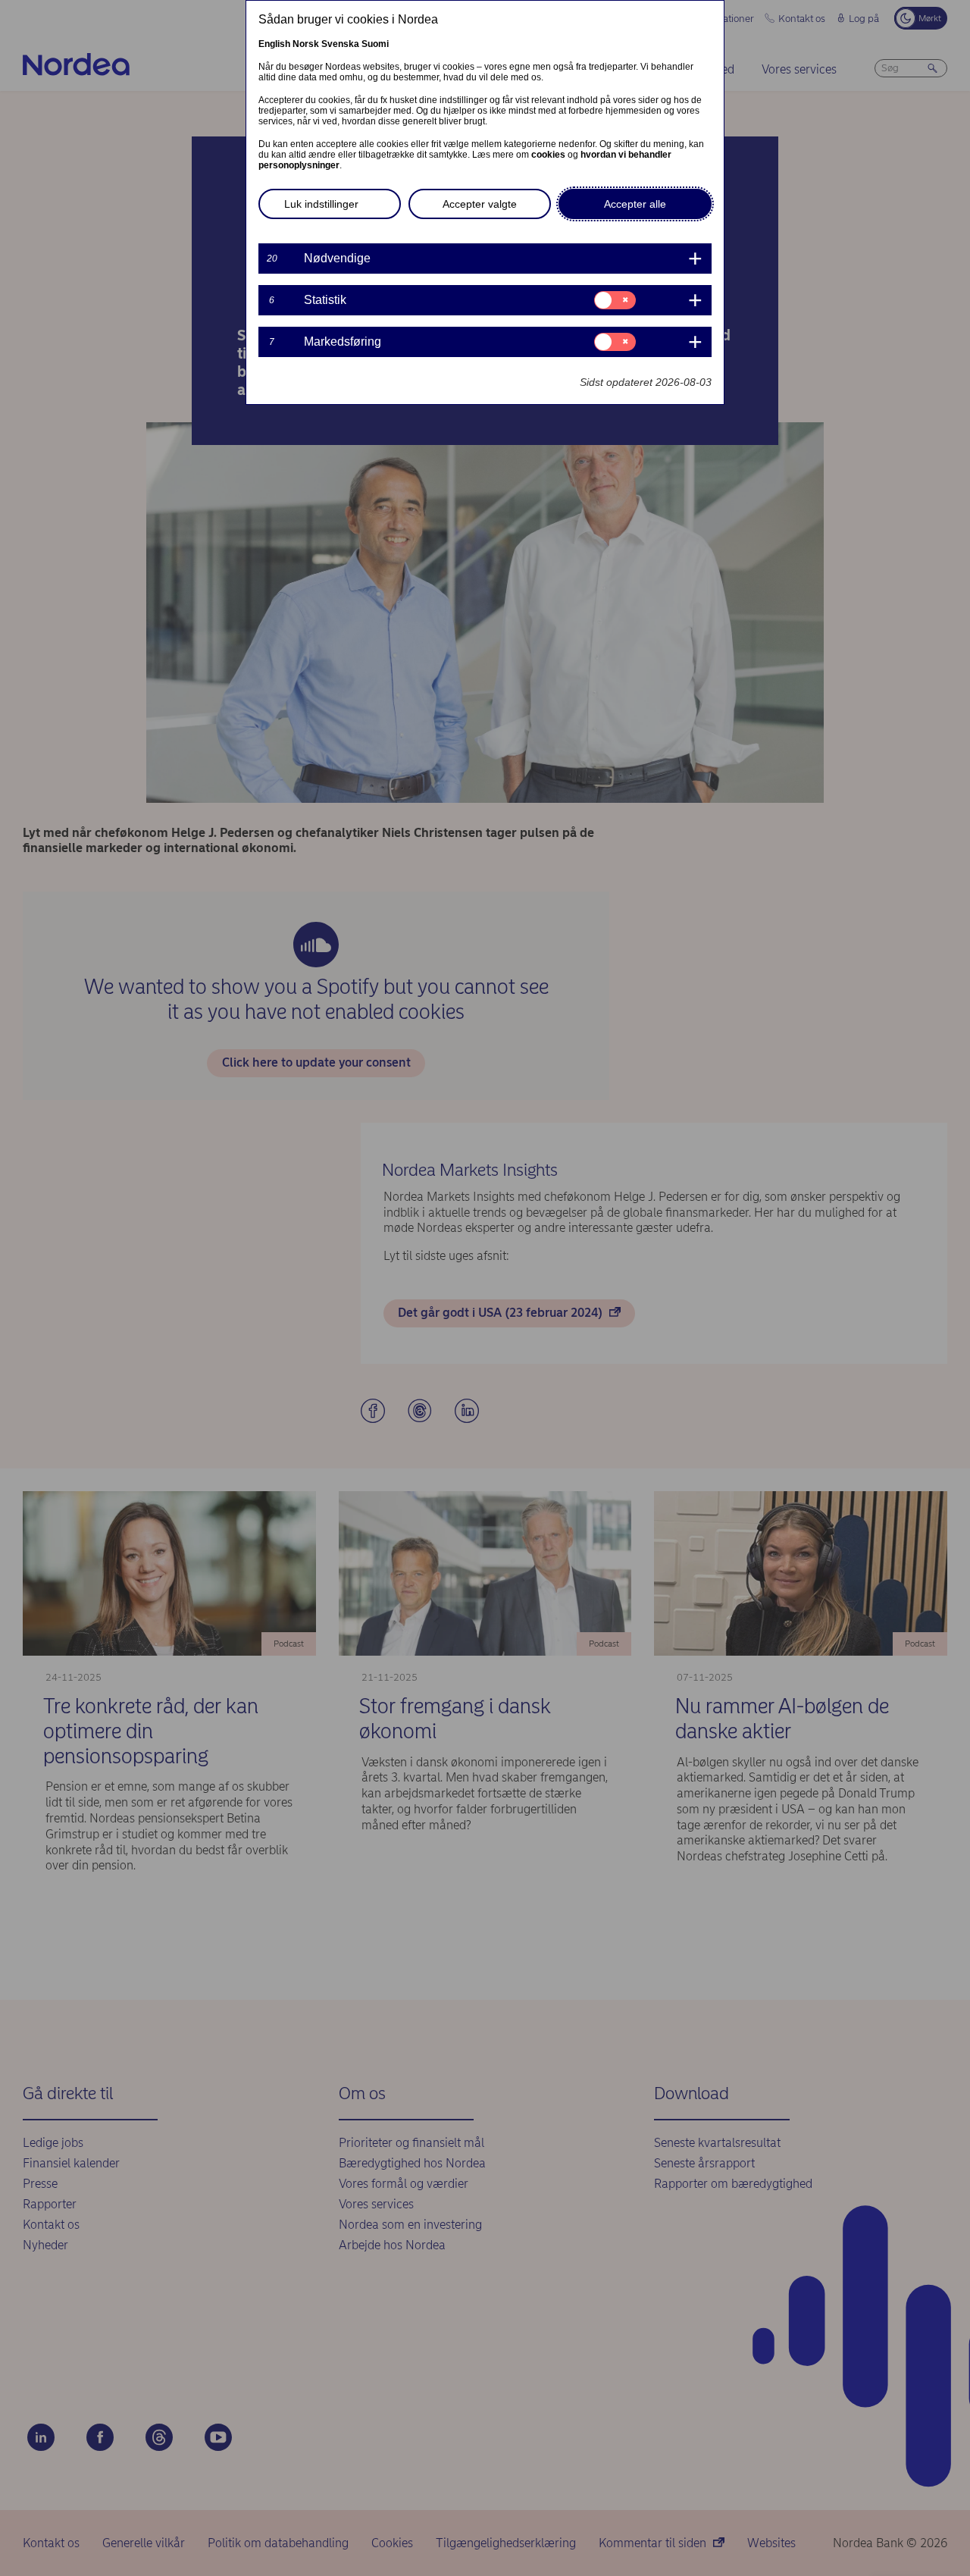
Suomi (375, 44)
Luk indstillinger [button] (321, 204)
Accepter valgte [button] (480, 204)
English (274, 44)
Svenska (340, 44)
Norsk (306, 44)
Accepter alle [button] (635, 204)
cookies (548, 155)
